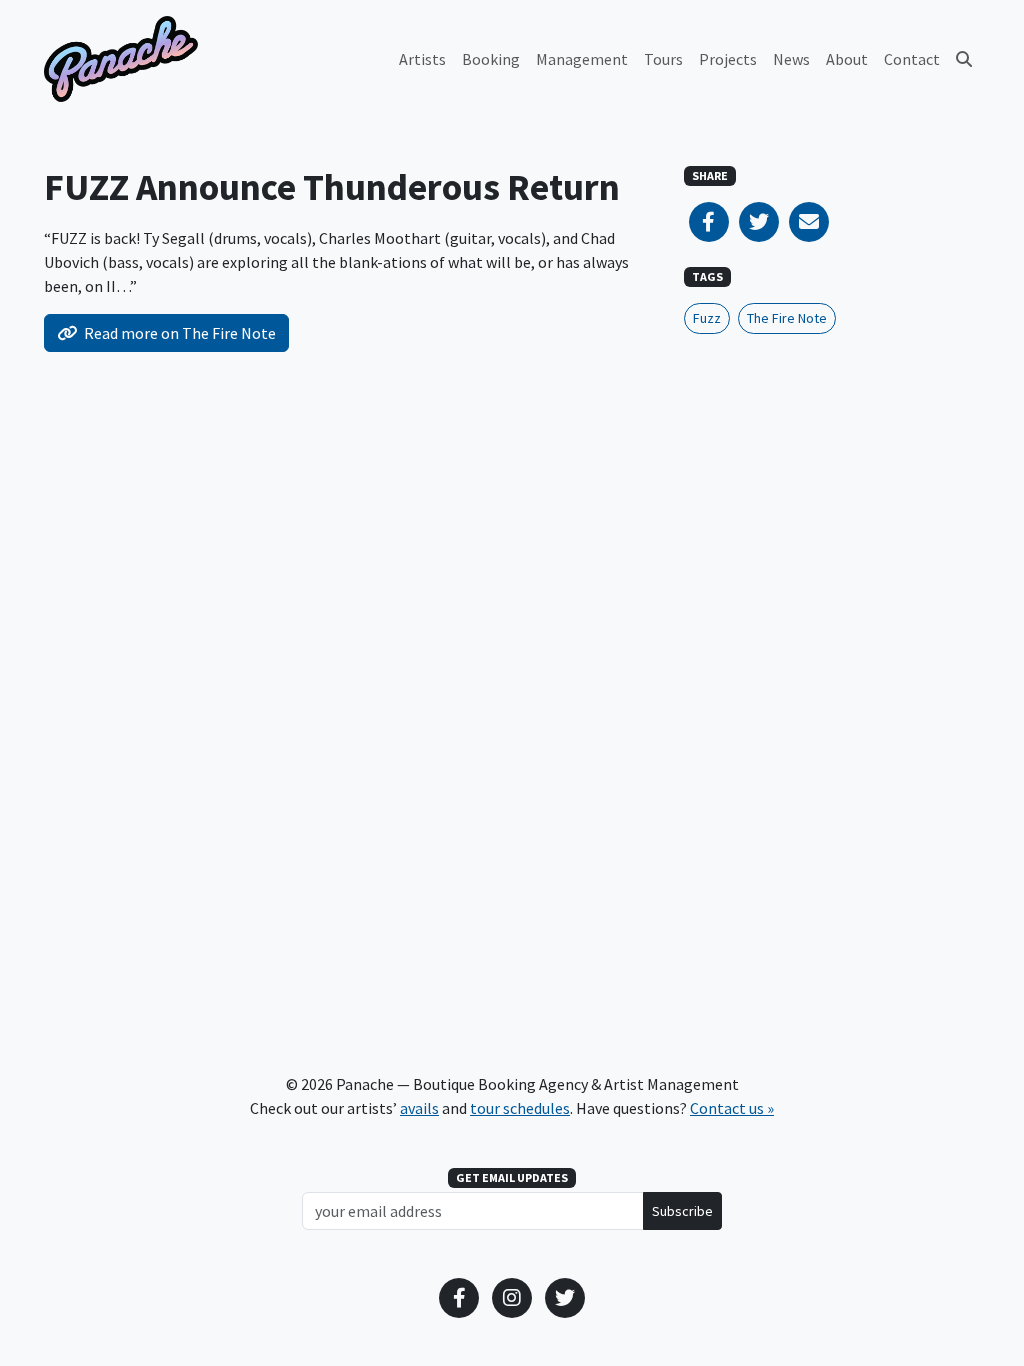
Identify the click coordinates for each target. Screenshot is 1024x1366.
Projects (728, 59)
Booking (491, 59)
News (791, 59)
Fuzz (707, 318)
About (847, 59)
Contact (912, 59)
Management (582, 59)
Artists (422, 59)
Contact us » (732, 1108)
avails (419, 1108)
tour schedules (520, 1108)
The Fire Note (787, 318)
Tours (663, 59)
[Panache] (121, 59)
